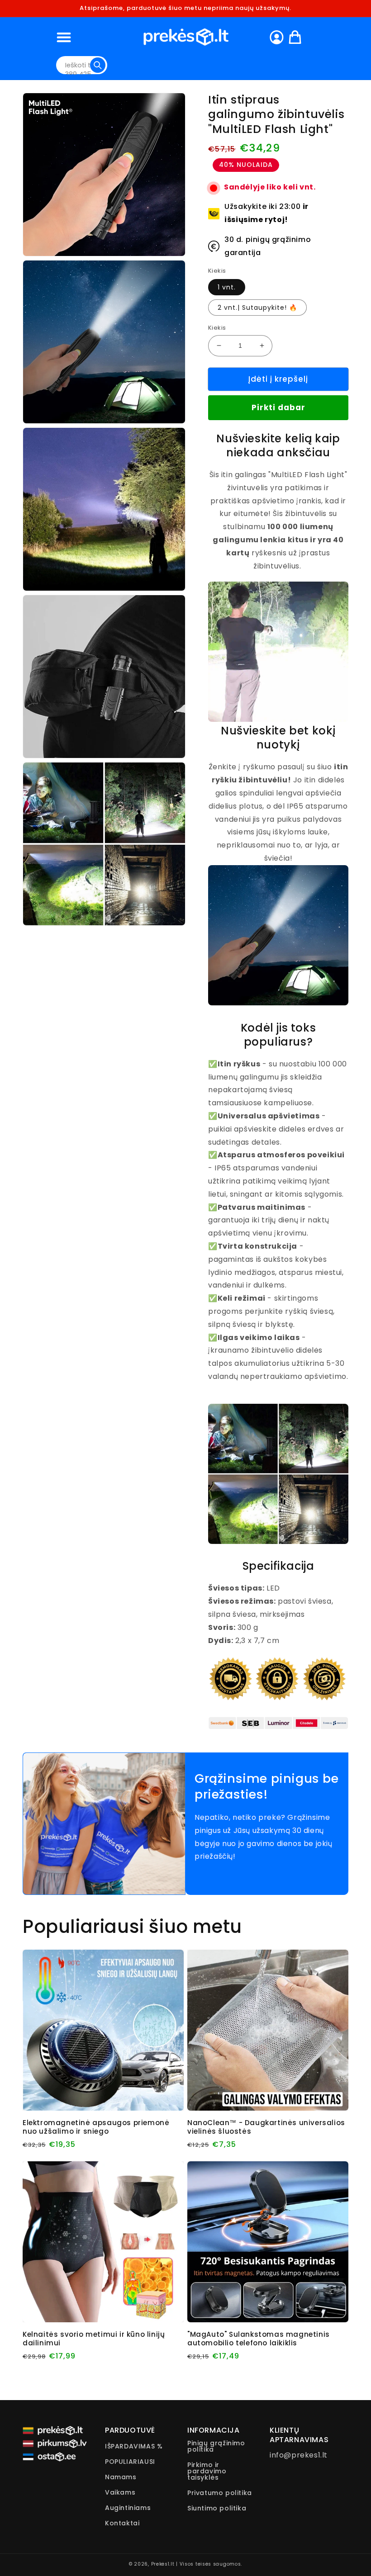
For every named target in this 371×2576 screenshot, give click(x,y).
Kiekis (217, 328)
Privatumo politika (220, 2493)
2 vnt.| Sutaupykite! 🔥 (257, 308)
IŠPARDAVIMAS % (134, 2447)
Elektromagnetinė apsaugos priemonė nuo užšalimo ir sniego (96, 2127)
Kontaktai (122, 2523)
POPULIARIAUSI (130, 2462)
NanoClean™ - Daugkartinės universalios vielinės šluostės (266, 2127)
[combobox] (82, 65)
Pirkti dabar (278, 407)
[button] (64, 37)
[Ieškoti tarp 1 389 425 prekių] (98, 65)
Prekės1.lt (163, 2564)
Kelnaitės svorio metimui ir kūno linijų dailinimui (94, 2339)
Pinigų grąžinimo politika (216, 2447)
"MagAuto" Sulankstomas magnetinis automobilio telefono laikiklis (259, 2339)
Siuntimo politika (217, 2508)
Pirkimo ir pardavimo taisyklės (207, 2471)
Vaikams (120, 2492)
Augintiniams (128, 2508)
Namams (121, 2477)
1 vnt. (227, 287)
